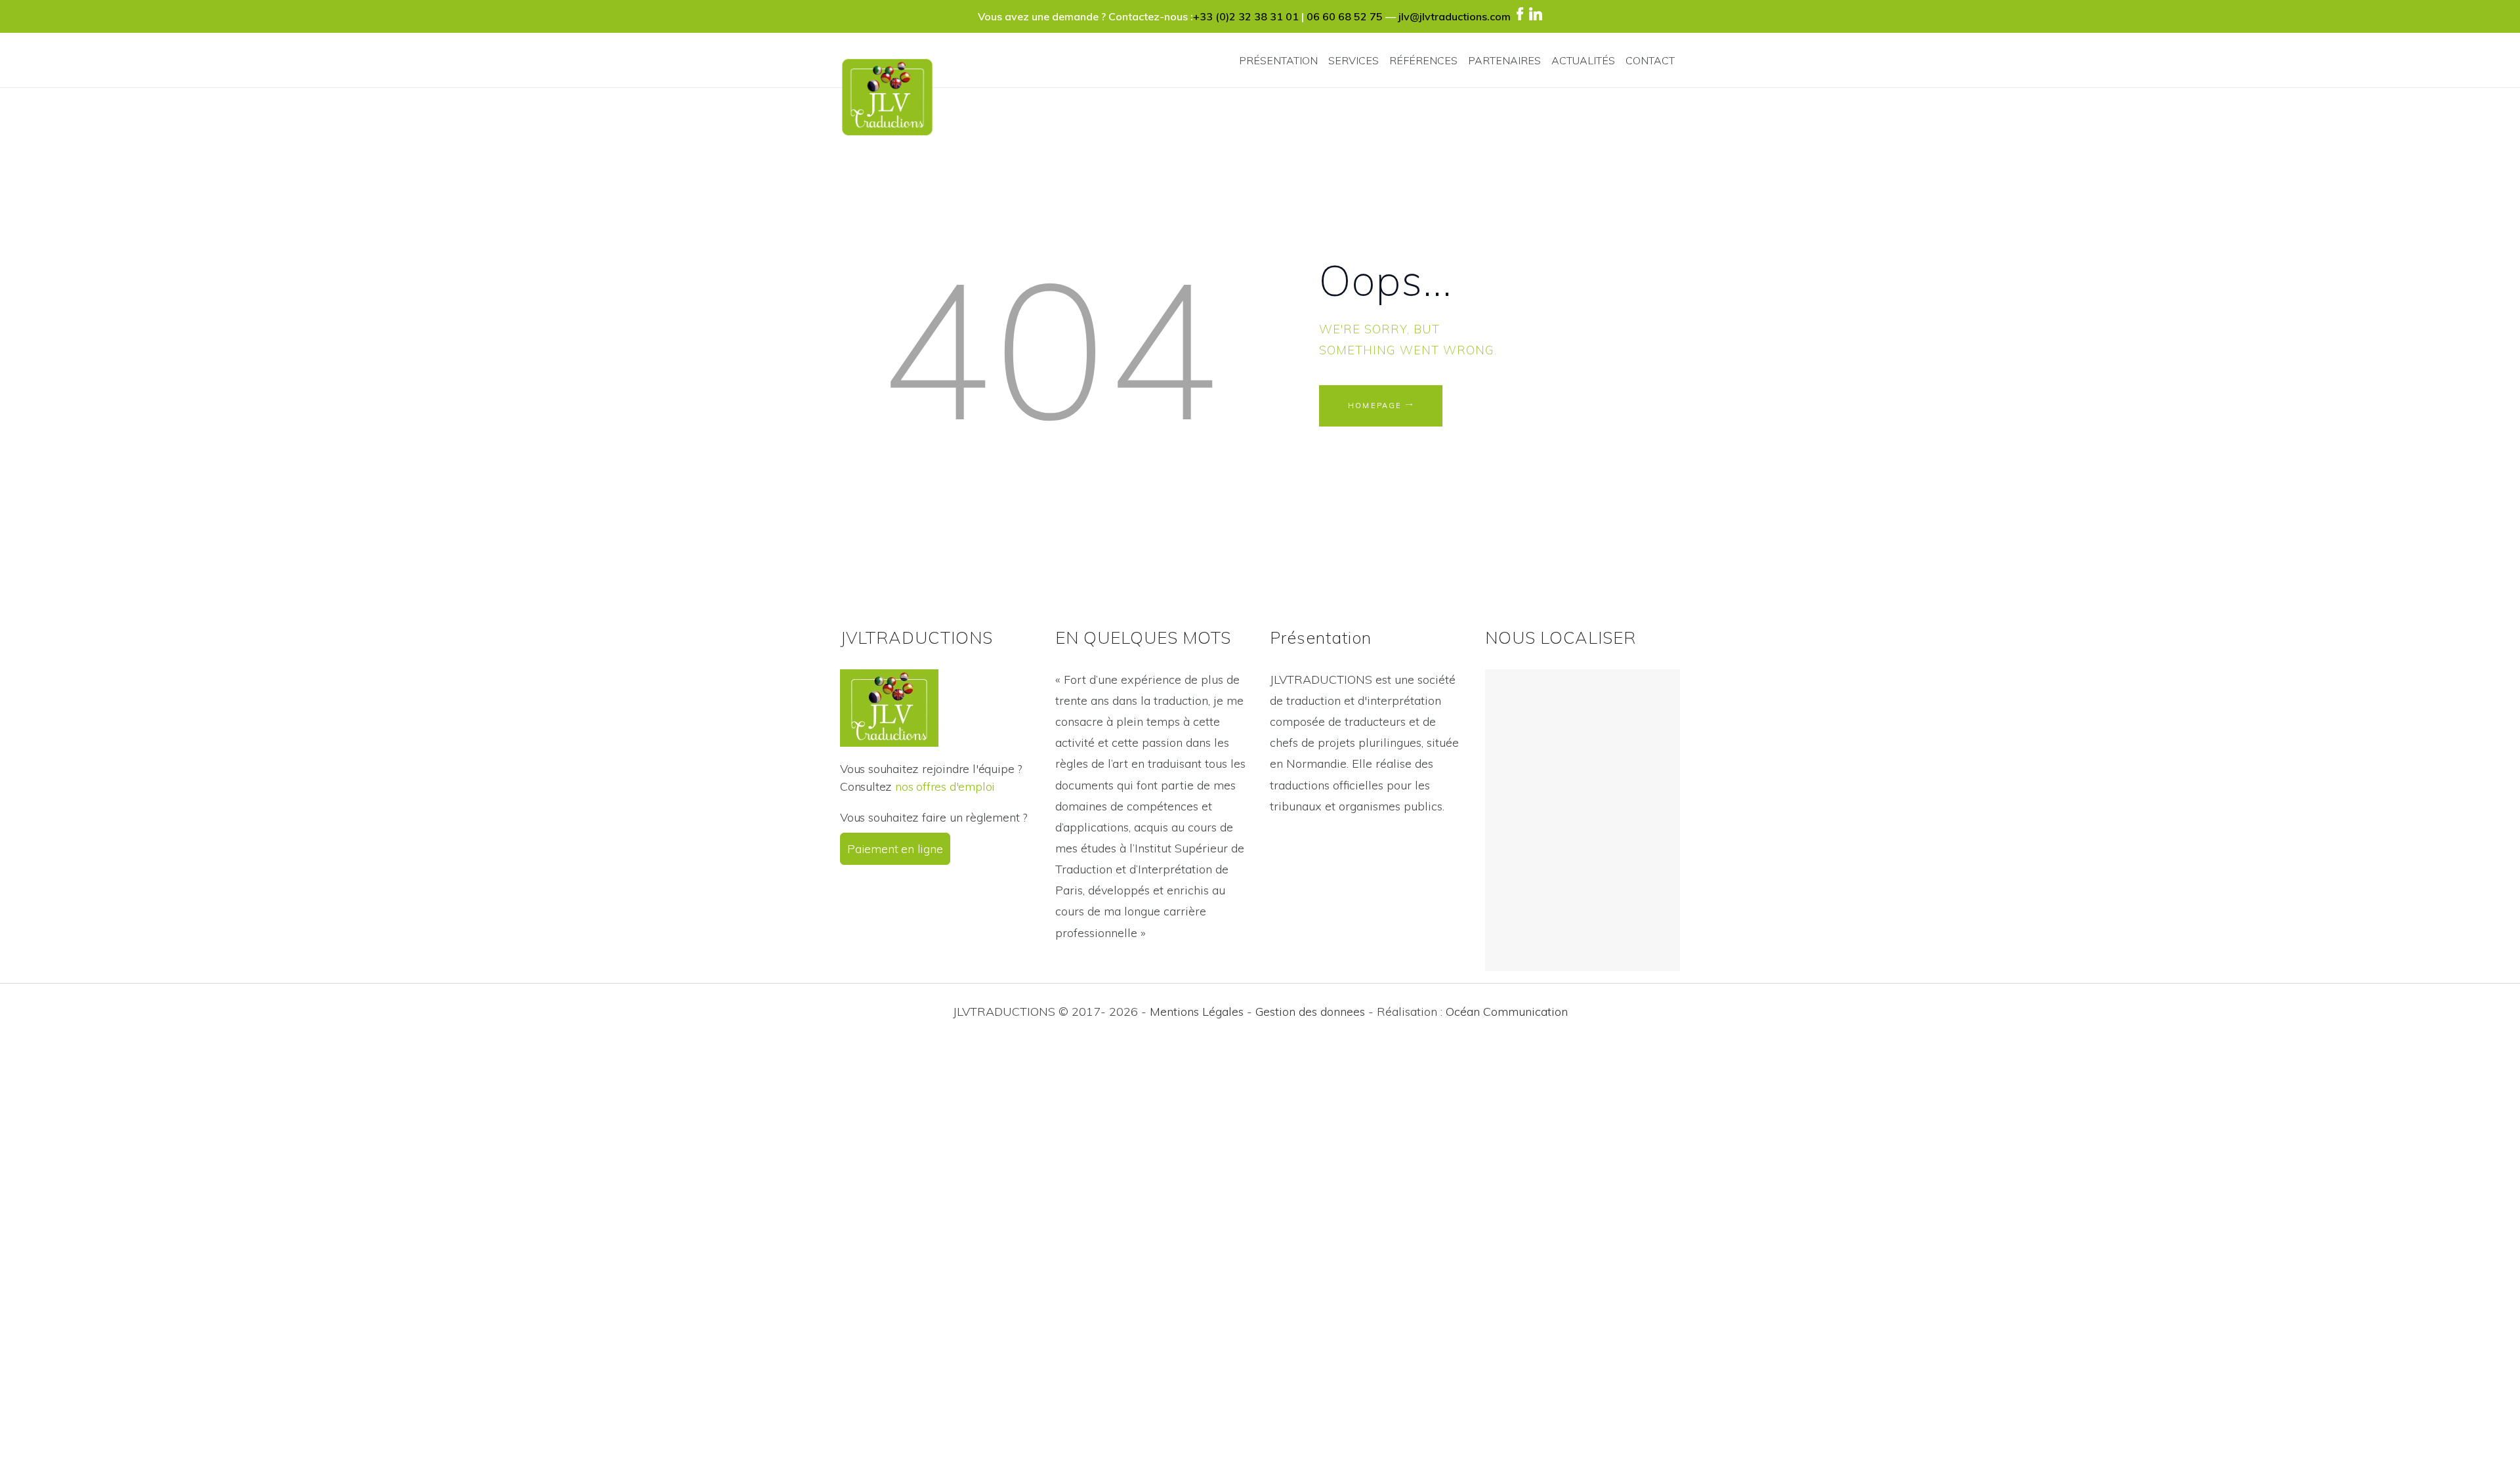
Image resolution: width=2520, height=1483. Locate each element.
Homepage (1375, 406)
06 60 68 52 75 (1345, 16)
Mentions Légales (1197, 1012)
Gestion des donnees (1310, 1012)
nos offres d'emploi (945, 786)
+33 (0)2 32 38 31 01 (1246, 16)
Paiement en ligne (895, 849)
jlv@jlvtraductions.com (1455, 16)
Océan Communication (1507, 1012)
